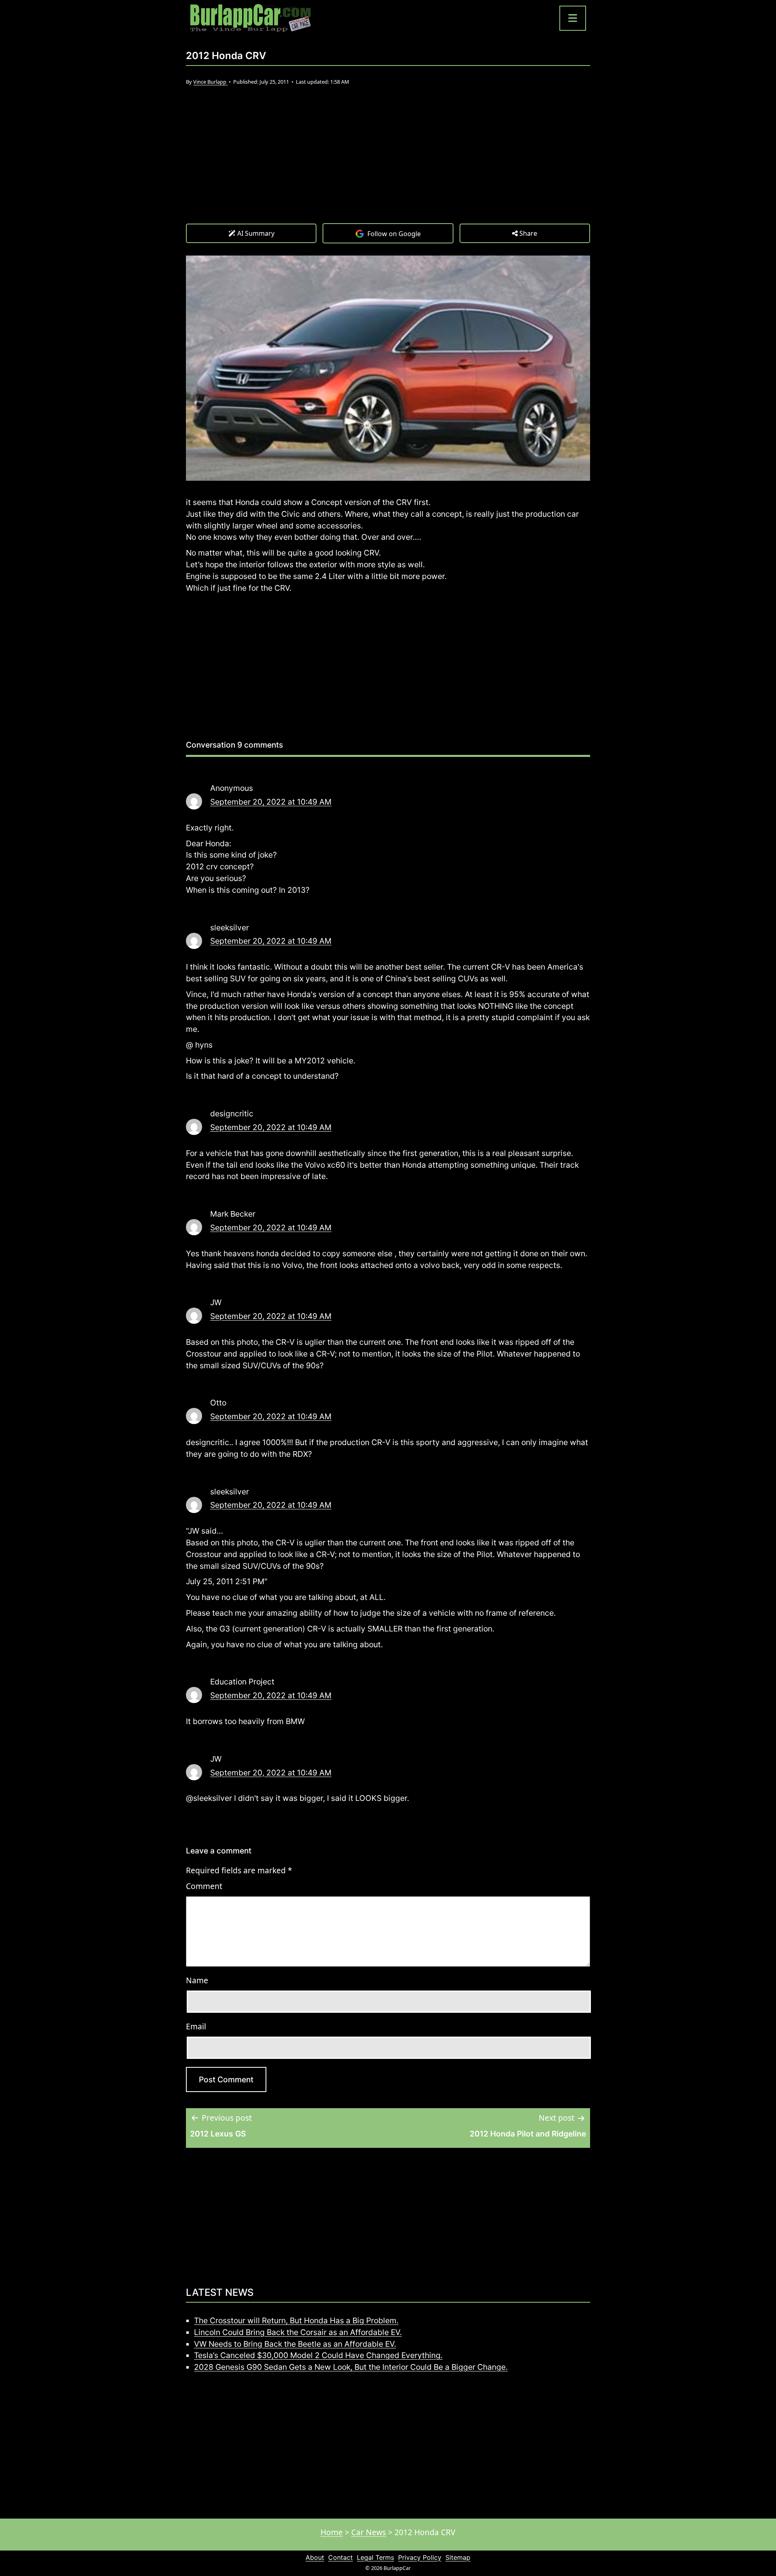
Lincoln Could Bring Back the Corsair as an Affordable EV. (298, 2332)
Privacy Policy (420, 2557)
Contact (341, 2557)
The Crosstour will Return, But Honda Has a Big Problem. (296, 2320)
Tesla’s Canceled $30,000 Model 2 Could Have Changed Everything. (318, 2355)
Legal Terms (375, 2557)
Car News (369, 2532)
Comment (204, 1886)
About (315, 2557)
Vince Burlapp (210, 82)
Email (196, 2026)
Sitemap (458, 2557)
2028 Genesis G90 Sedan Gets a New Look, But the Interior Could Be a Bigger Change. (351, 2367)
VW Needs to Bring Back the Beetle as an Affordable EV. (295, 2344)
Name (197, 1980)
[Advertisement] (388, 163)
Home (332, 2532)
